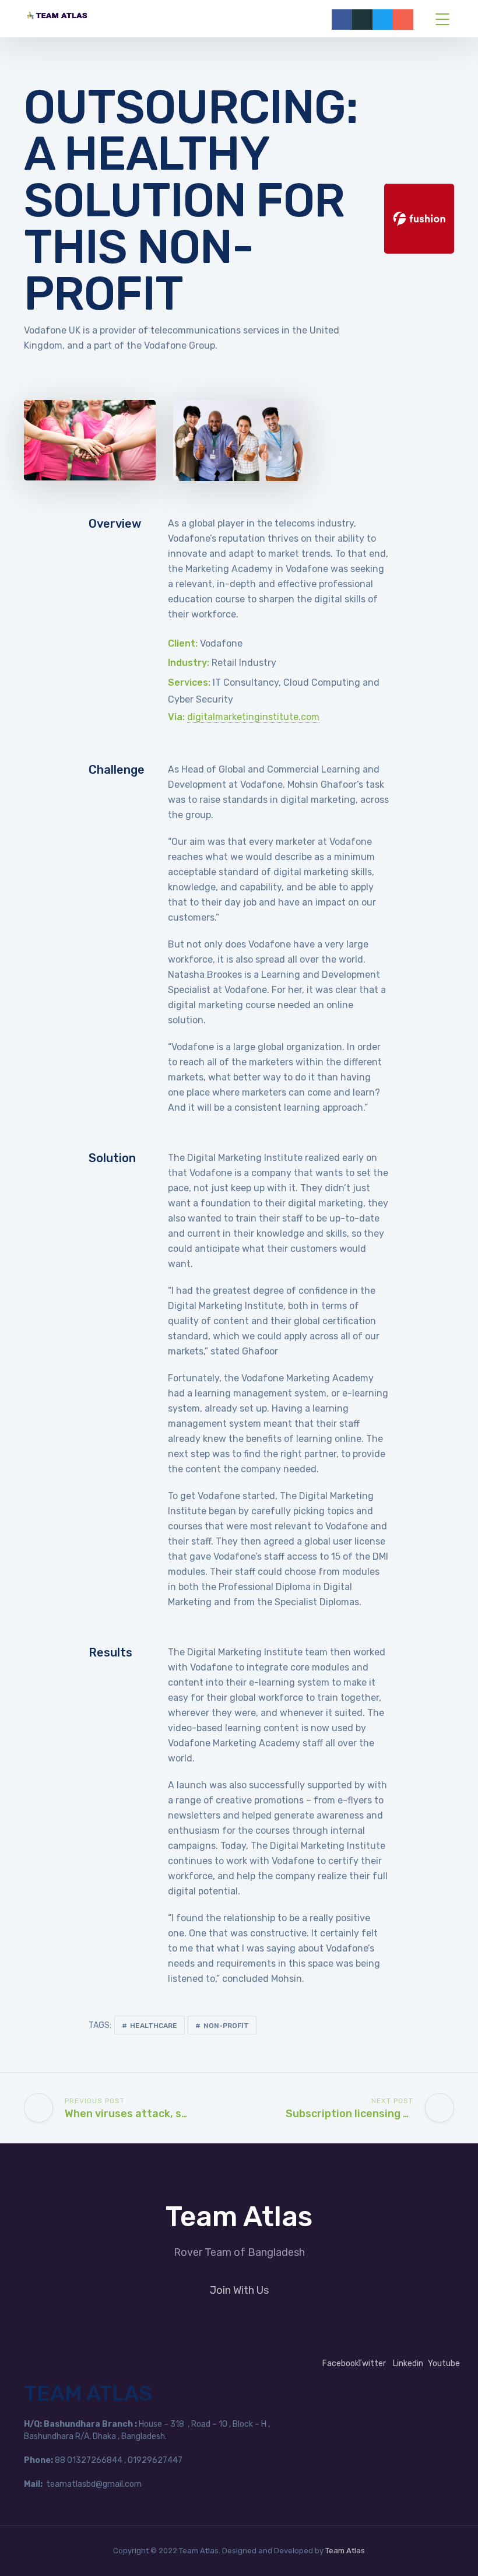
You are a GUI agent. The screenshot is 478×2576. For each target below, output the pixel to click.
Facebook (341, 2363)
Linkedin (408, 2363)
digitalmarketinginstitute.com (253, 717)
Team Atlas (345, 2551)
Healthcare (154, 2026)
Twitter (372, 2363)
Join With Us (239, 2290)
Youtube (444, 2363)
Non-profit (226, 2026)
